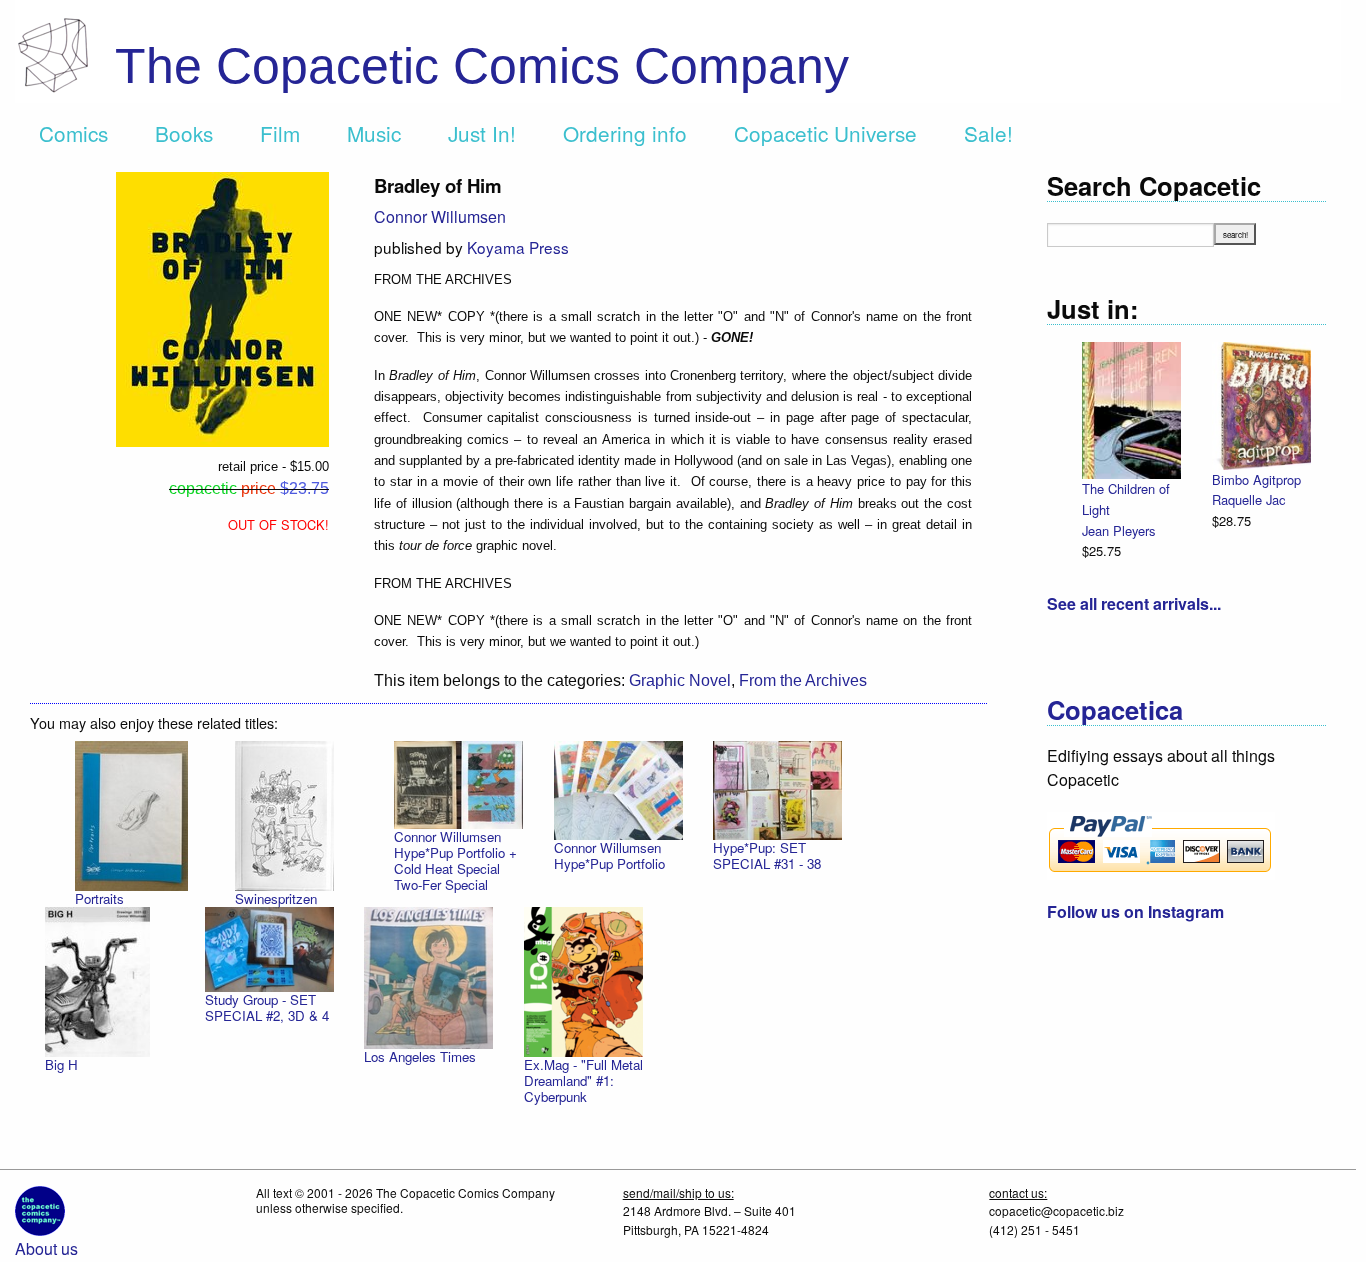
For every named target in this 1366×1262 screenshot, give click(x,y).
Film (280, 133)
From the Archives (803, 680)
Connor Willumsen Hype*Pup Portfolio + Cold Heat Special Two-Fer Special (455, 860)
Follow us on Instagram (1135, 911)
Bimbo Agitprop (1256, 479)
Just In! (482, 133)
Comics (73, 133)
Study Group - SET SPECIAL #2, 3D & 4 (267, 1007)
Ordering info (625, 133)
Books (184, 133)
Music (374, 133)
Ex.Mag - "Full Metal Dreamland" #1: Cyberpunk (583, 1080)
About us (46, 1248)
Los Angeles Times (420, 1056)
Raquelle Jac (1248, 499)
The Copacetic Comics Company (482, 66)
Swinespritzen (276, 898)
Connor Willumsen (440, 216)
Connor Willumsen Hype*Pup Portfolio (609, 855)
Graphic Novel (680, 680)
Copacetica (1115, 709)
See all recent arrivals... (1134, 603)
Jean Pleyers (1118, 530)
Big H (61, 1064)
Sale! (988, 133)
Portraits (99, 898)
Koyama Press (518, 247)
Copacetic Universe (825, 133)
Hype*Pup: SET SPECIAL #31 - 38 (767, 855)
